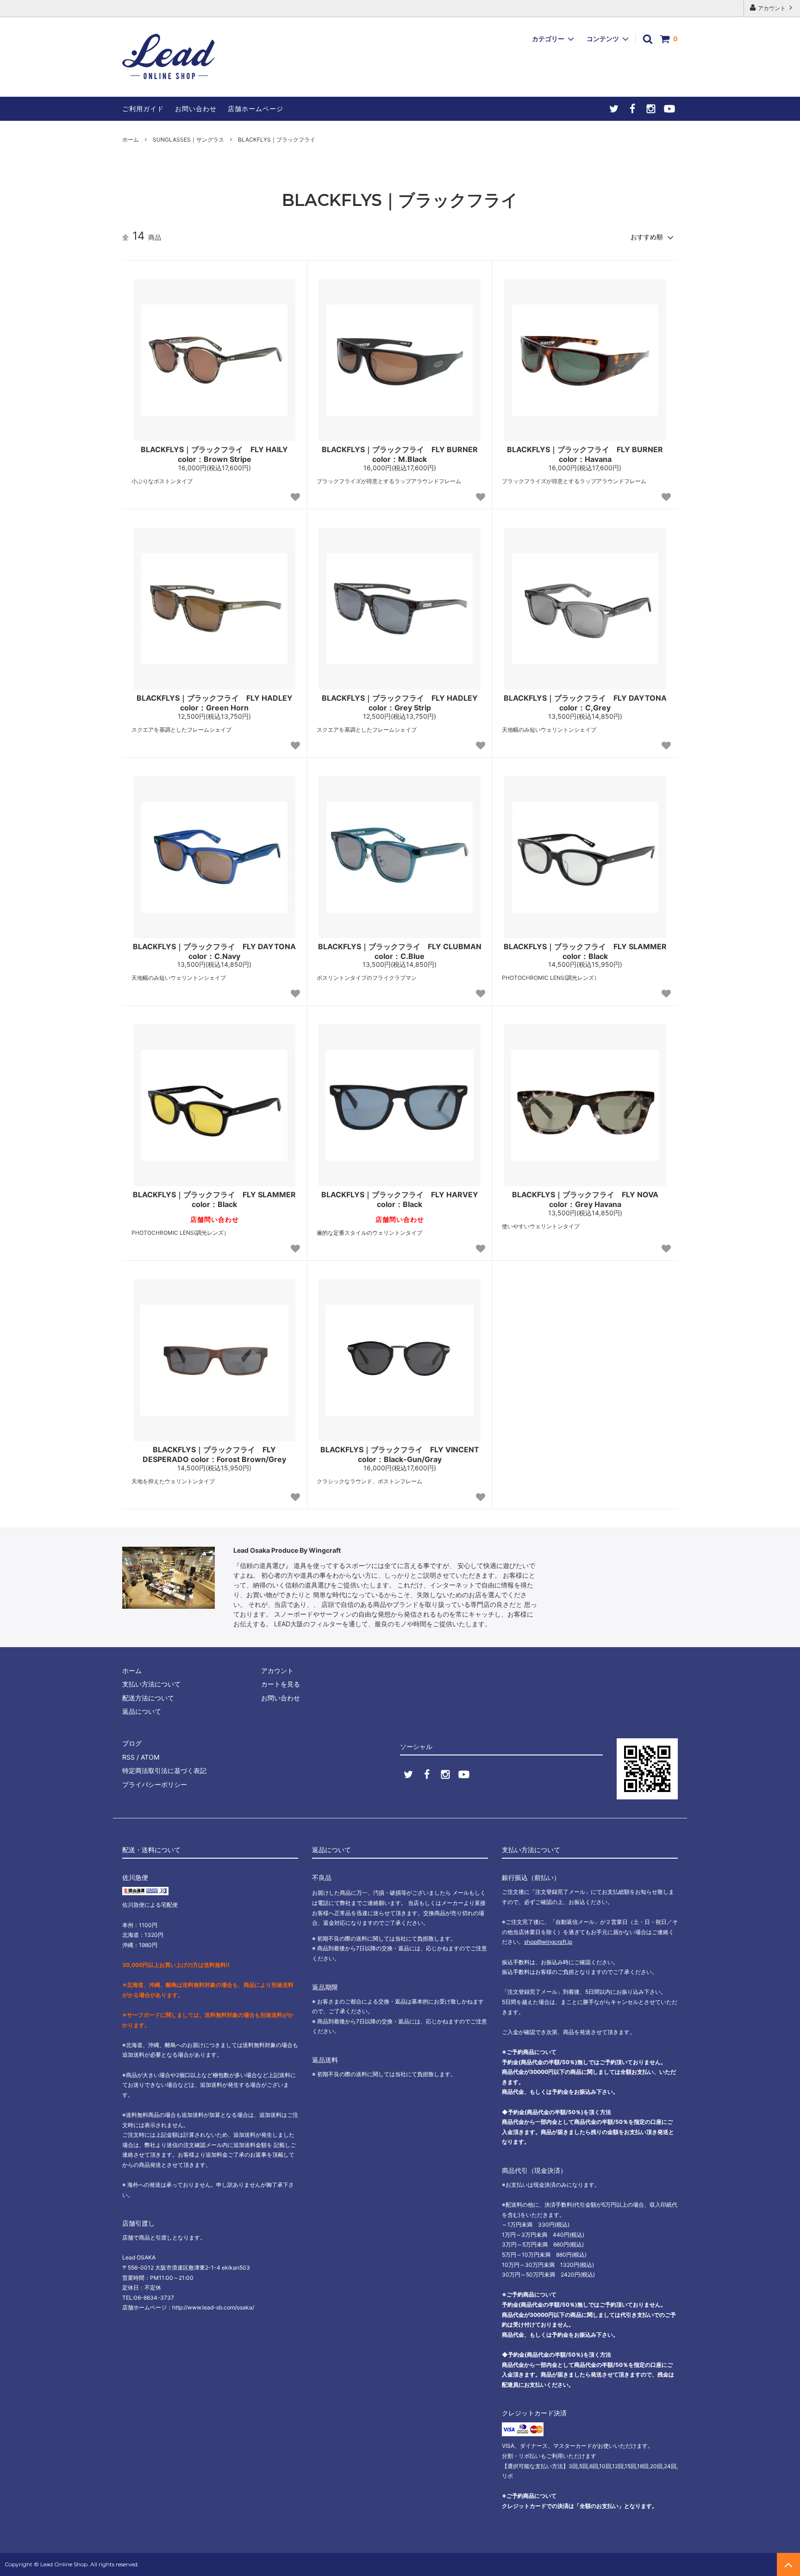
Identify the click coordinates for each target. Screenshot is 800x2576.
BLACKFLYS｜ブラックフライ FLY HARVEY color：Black (400, 1199)
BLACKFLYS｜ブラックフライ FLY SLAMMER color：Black (585, 951)
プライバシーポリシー (155, 1784)
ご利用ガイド (143, 109)
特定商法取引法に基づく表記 (164, 1770)
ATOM (150, 1757)
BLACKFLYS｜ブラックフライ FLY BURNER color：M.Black (400, 454)
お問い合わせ (196, 109)
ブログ (132, 1743)
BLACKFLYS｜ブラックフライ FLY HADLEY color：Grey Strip (400, 703)
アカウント (772, 8)
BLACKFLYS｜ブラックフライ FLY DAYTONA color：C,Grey (585, 703)
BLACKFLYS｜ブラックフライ (277, 140)
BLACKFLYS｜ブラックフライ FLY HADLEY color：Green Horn (215, 703)
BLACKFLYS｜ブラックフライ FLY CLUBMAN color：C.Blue (400, 951)
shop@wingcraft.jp (548, 1942)
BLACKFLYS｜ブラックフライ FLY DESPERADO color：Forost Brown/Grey (214, 1454)
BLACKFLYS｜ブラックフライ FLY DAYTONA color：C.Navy (214, 951)
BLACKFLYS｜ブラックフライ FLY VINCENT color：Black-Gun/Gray (400, 1454)
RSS (128, 1757)
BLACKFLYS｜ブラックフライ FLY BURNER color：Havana (585, 454)
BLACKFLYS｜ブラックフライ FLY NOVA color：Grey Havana (585, 1199)
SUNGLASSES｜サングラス (188, 140)
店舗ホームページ (256, 109)
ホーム (131, 140)
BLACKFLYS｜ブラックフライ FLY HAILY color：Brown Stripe (214, 454)
